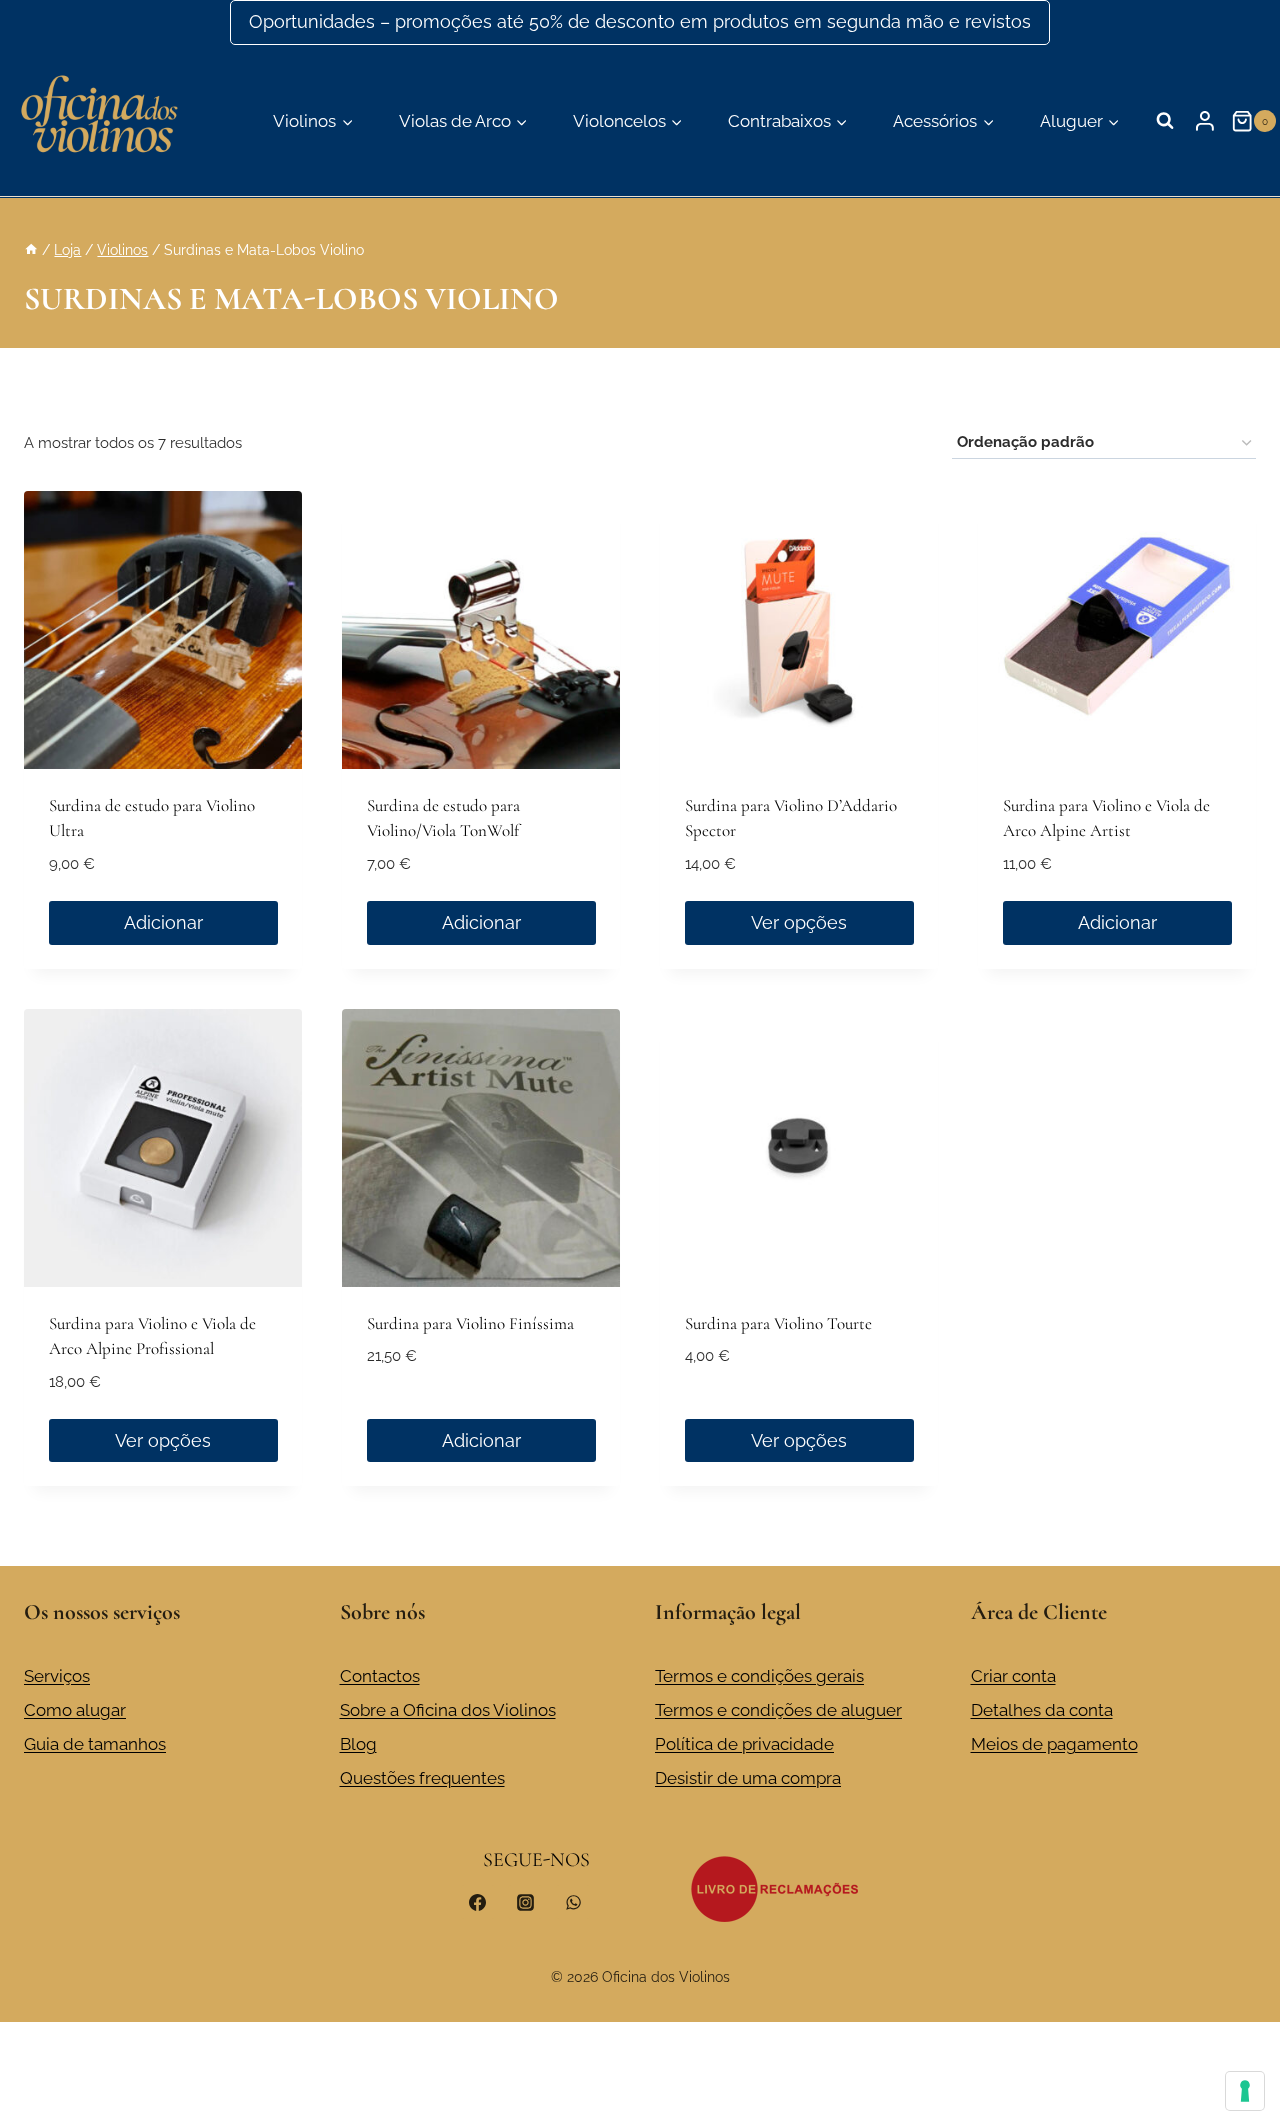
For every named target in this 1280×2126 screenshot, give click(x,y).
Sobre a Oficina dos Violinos (448, 1710)
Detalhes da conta (1042, 1710)
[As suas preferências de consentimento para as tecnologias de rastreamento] (1245, 2091)
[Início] (31, 249)
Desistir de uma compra (748, 1778)
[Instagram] (525, 1902)
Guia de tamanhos (95, 1744)
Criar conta (1013, 1676)
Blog (358, 1744)
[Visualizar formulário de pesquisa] (1165, 121)
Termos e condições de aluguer (778, 1710)
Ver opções (799, 922)
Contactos (380, 1676)
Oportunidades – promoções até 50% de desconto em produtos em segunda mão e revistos (640, 21)
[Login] (1205, 121)
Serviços (57, 1676)
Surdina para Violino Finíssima (470, 1323)
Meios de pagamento (1054, 1744)
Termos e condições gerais (759, 1676)
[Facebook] (478, 1902)
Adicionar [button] (163, 922)
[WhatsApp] (573, 1902)
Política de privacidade (744, 1744)
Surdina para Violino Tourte (778, 1323)
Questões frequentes (422, 1778)
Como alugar (75, 1710)
